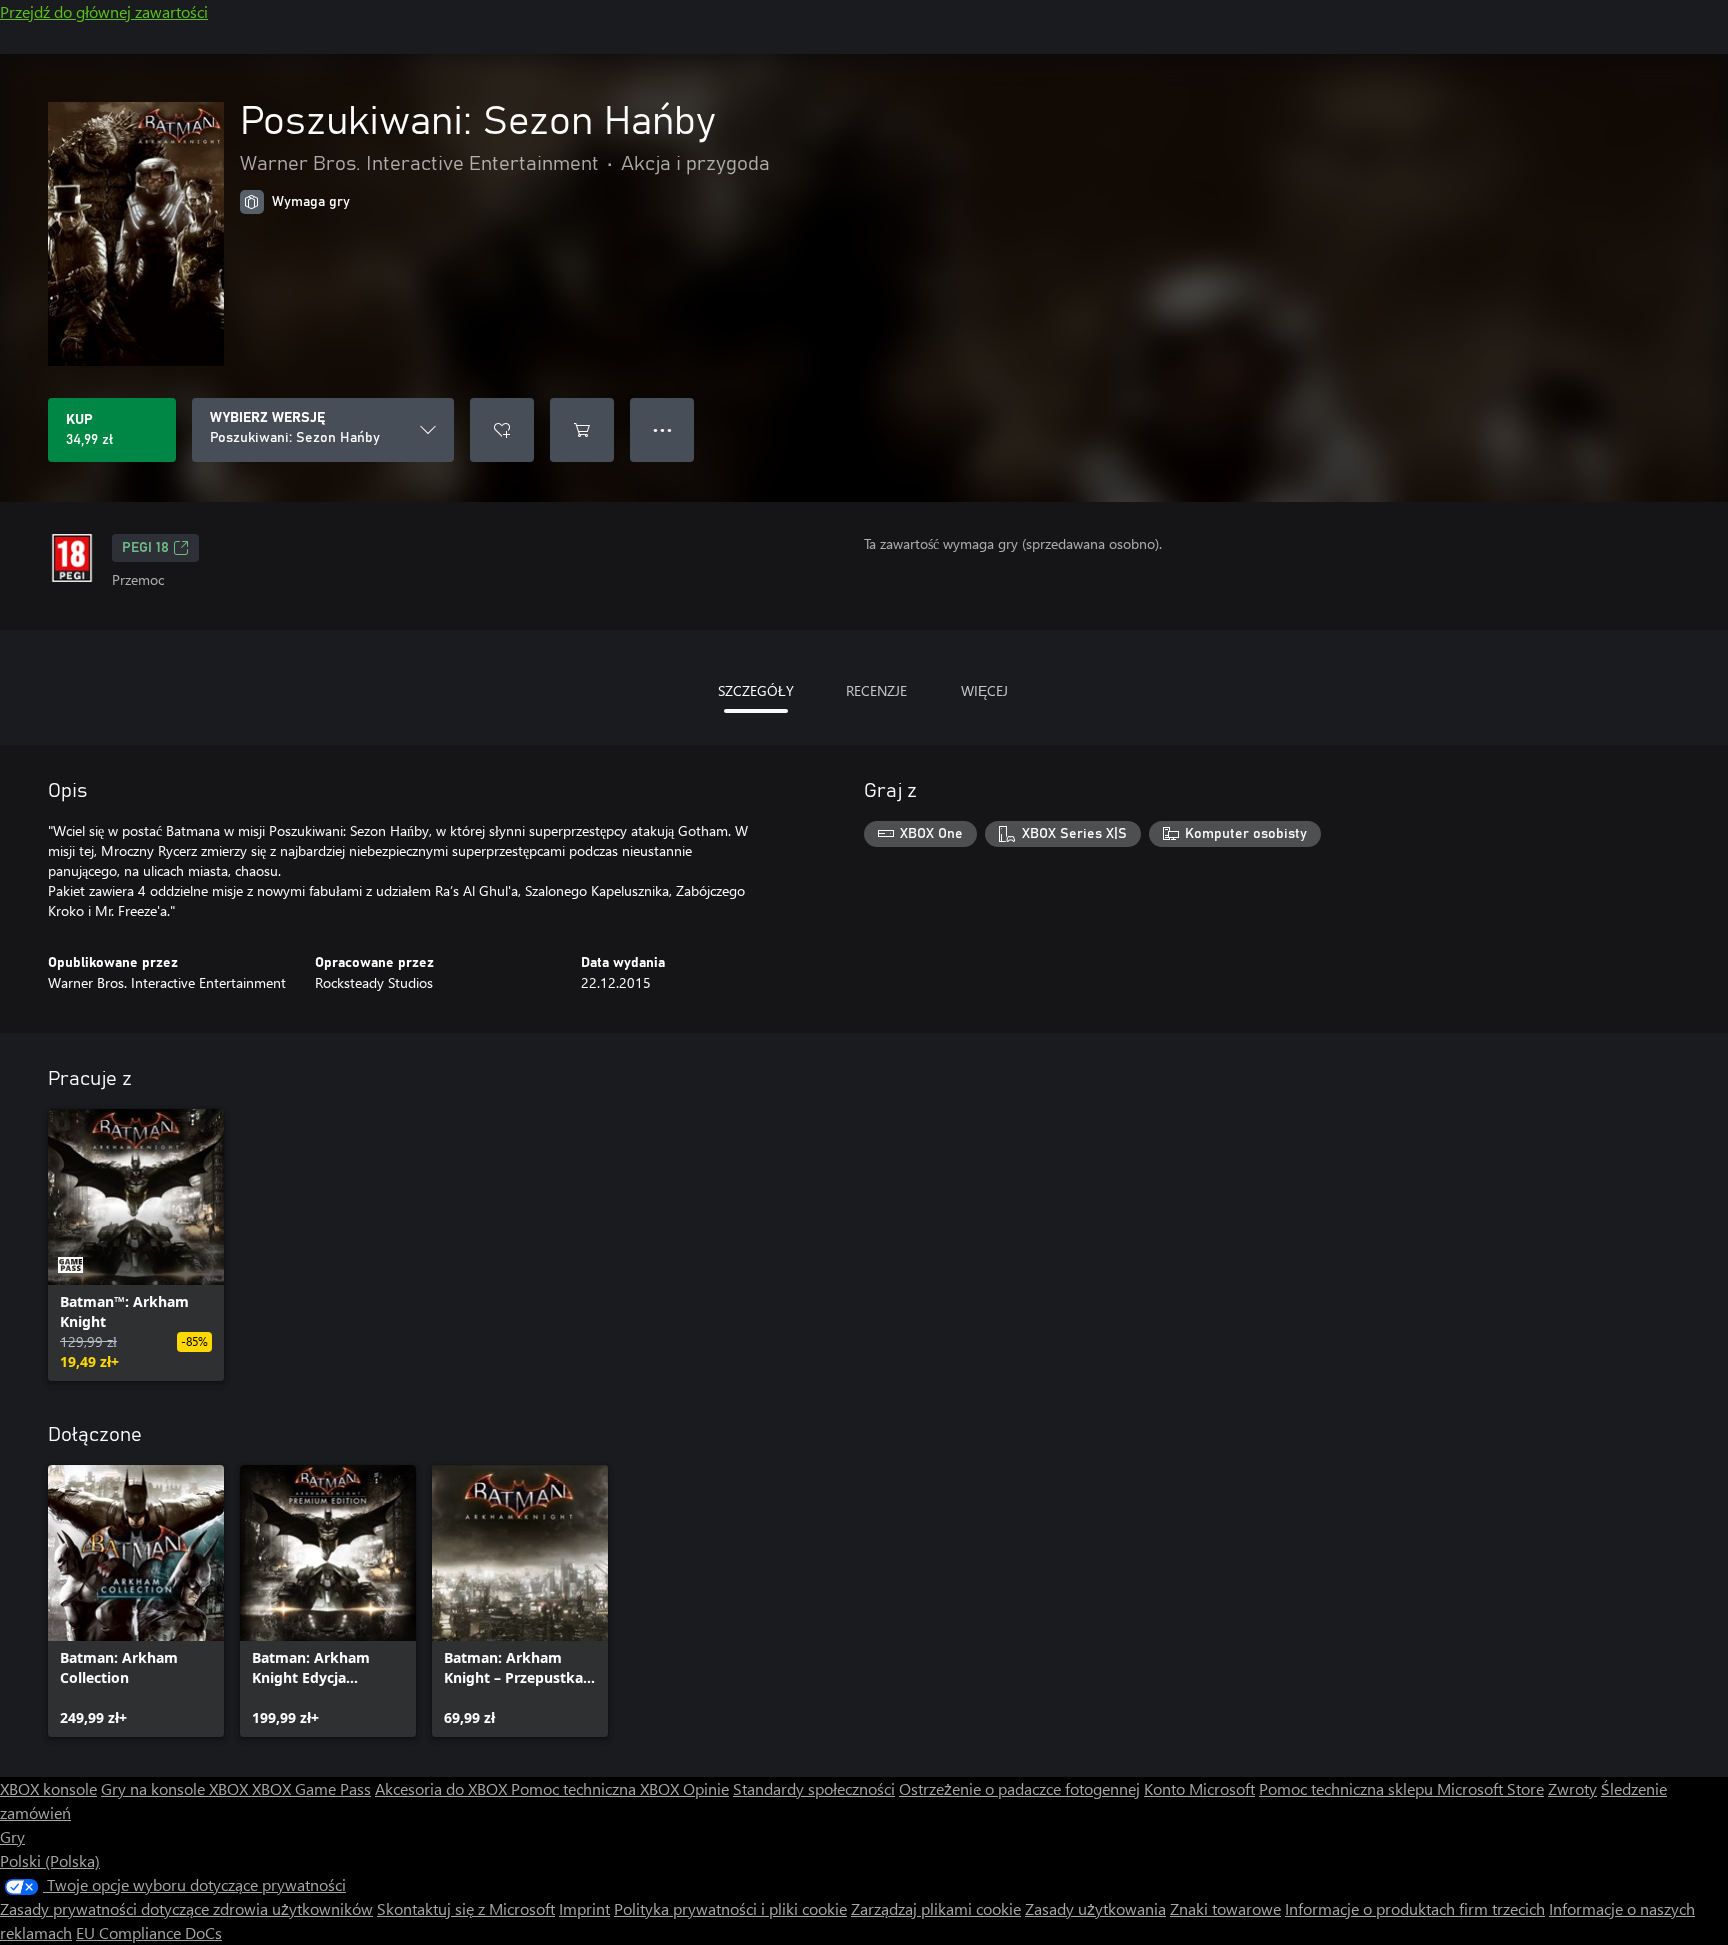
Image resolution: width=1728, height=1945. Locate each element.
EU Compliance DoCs (149, 1932)
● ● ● (662, 429)
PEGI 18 (145, 548)
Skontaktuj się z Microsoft (466, 1908)
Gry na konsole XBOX (176, 1788)
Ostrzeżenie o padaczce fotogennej (1019, 1788)
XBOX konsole (48, 1788)
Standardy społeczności (814, 1788)
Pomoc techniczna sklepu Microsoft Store (1401, 1788)
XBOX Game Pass (311, 1788)
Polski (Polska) (50, 1860)
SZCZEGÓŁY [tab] (756, 690)
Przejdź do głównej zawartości (104, 11)
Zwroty (1572, 1788)
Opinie (706, 1788)
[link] (136, 1245)
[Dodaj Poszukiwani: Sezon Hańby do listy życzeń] (502, 430)
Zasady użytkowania (1095, 1908)
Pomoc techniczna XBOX (597, 1788)
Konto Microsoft (1199, 1788)
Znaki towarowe (1225, 1908)
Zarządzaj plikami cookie (936, 1908)
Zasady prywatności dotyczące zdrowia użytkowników (186, 1908)
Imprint (584, 1908)
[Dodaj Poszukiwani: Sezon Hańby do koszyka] (582, 430)
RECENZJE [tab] (876, 690)
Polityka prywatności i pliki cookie (730, 1908)
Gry (12, 1836)
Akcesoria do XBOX (443, 1788)
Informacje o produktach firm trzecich (1415, 1908)
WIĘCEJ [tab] (984, 690)
